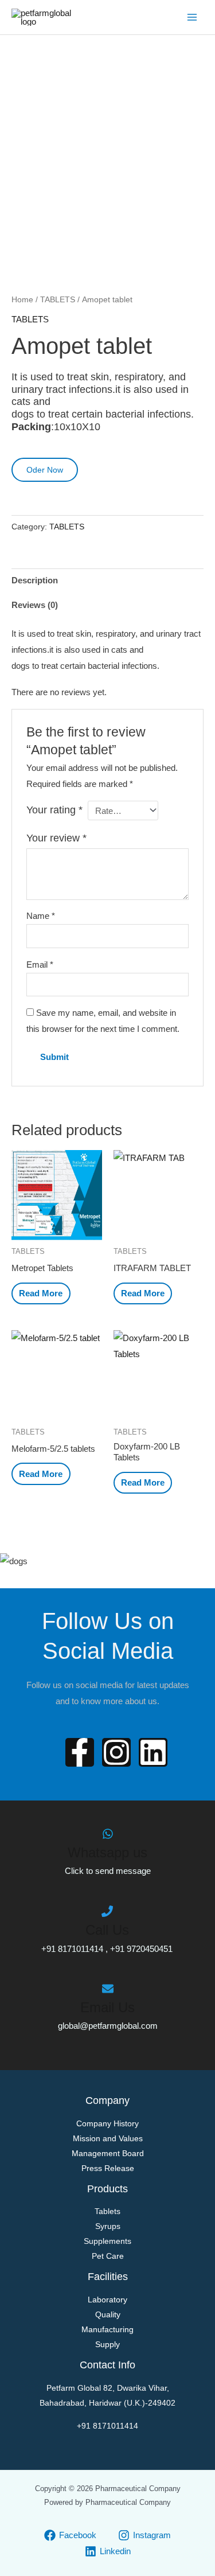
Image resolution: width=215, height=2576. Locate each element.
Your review (56, 838)
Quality (108, 2314)
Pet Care (108, 2256)
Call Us (107, 1930)
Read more (41, 1293)
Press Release (108, 2168)
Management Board (108, 2153)
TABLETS (58, 300)
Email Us (107, 2007)
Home (22, 300)
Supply (107, 2344)
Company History (107, 2123)
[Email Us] (108, 1989)
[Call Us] (107, 1911)
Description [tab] (35, 580)
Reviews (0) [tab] (35, 605)
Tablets (107, 2211)
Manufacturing (107, 2329)
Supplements (107, 2241)
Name (41, 916)
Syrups (108, 2226)
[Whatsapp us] (108, 1834)
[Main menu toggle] (192, 17)
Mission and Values (108, 2138)
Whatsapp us (107, 1852)
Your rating (54, 810)
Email (40, 964)
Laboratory (107, 2300)
